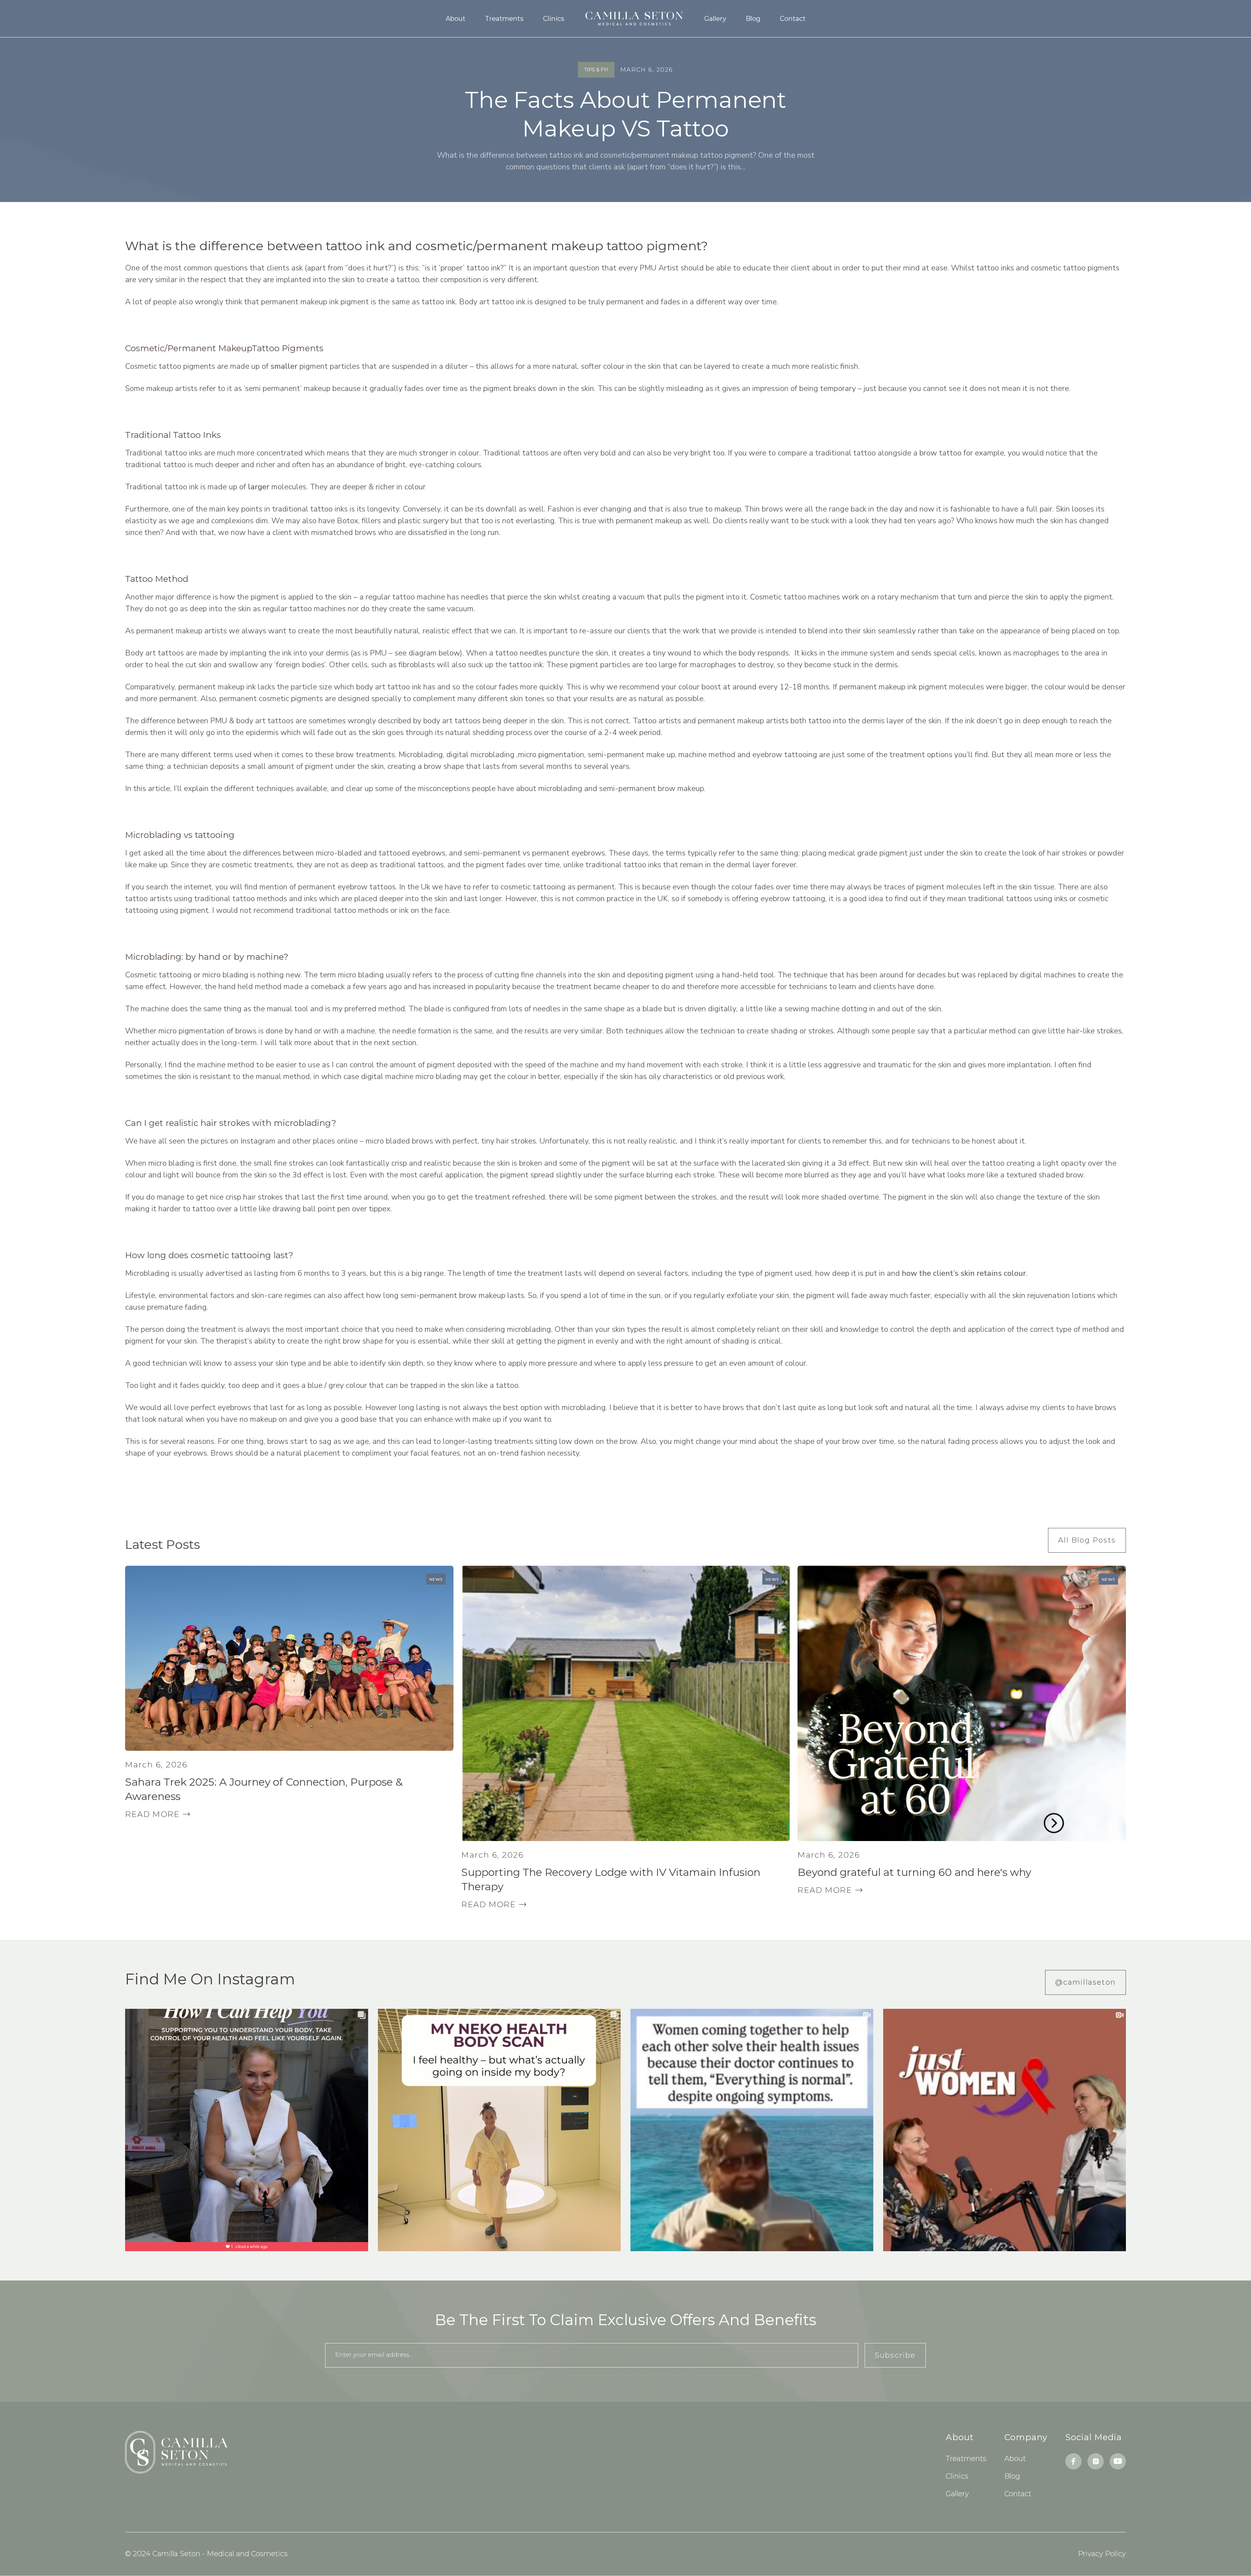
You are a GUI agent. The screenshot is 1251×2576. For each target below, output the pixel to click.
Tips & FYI (596, 70)
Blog (753, 19)
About (456, 19)
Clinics (554, 19)
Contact (793, 19)
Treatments (504, 19)
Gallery (715, 19)
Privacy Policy (1102, 2554)
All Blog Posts (1087, 1540)
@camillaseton (1086, 1982)
